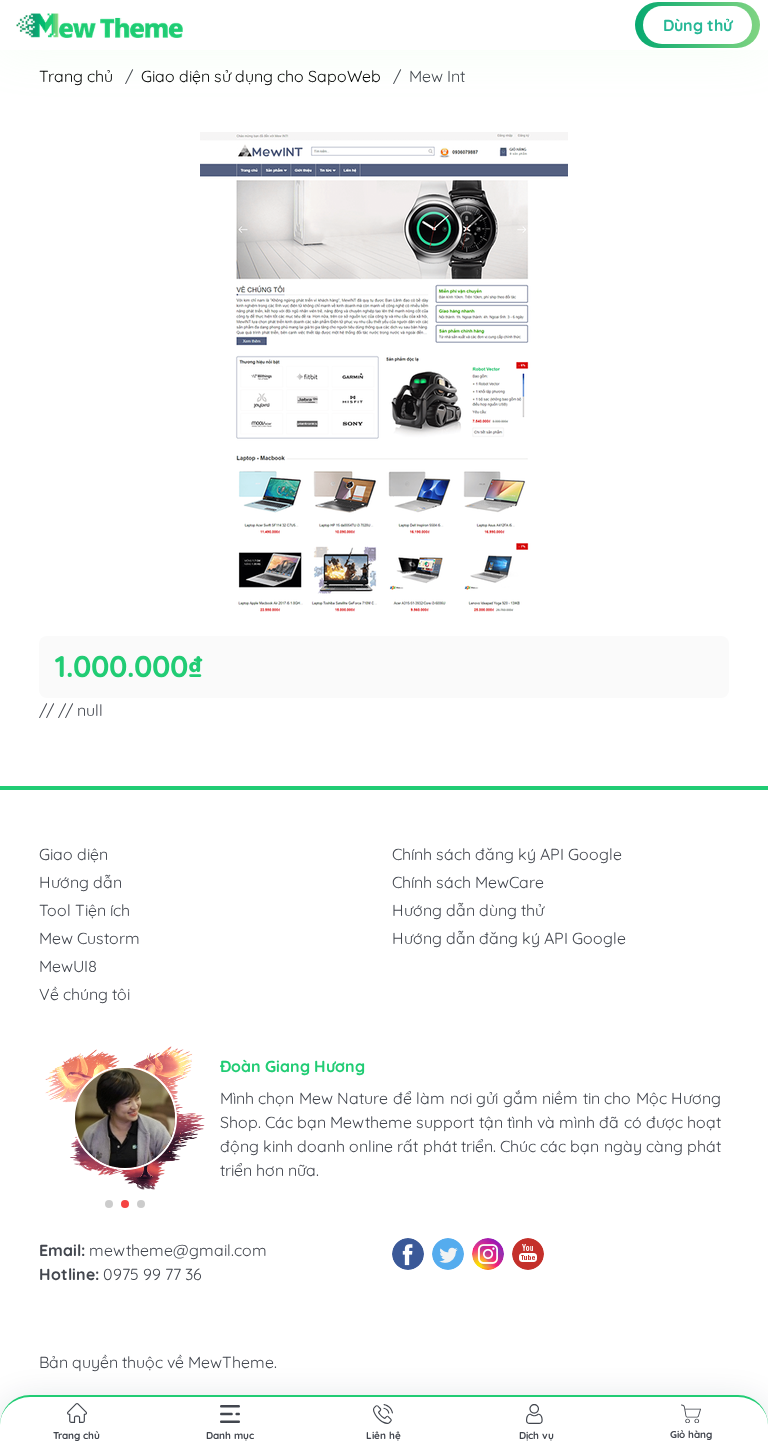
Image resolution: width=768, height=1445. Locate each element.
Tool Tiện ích (84, 910)
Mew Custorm (89, 938)
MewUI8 (68, 966)
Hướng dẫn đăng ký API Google (509, 938)
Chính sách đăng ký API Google (507, 854)
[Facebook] (408, 1254)
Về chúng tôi (84, 994)
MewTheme (231, 1362)
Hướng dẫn (80, 882)
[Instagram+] (488, 1254)
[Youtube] (528, 1254)
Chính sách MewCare (468, 882)
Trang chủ (76, 76)
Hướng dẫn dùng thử (468, 910)
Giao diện (73, 854)
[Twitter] (448, 1254)
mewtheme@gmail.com (178, 1250)
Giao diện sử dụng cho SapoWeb (261, 76)
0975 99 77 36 (152, 1274)
